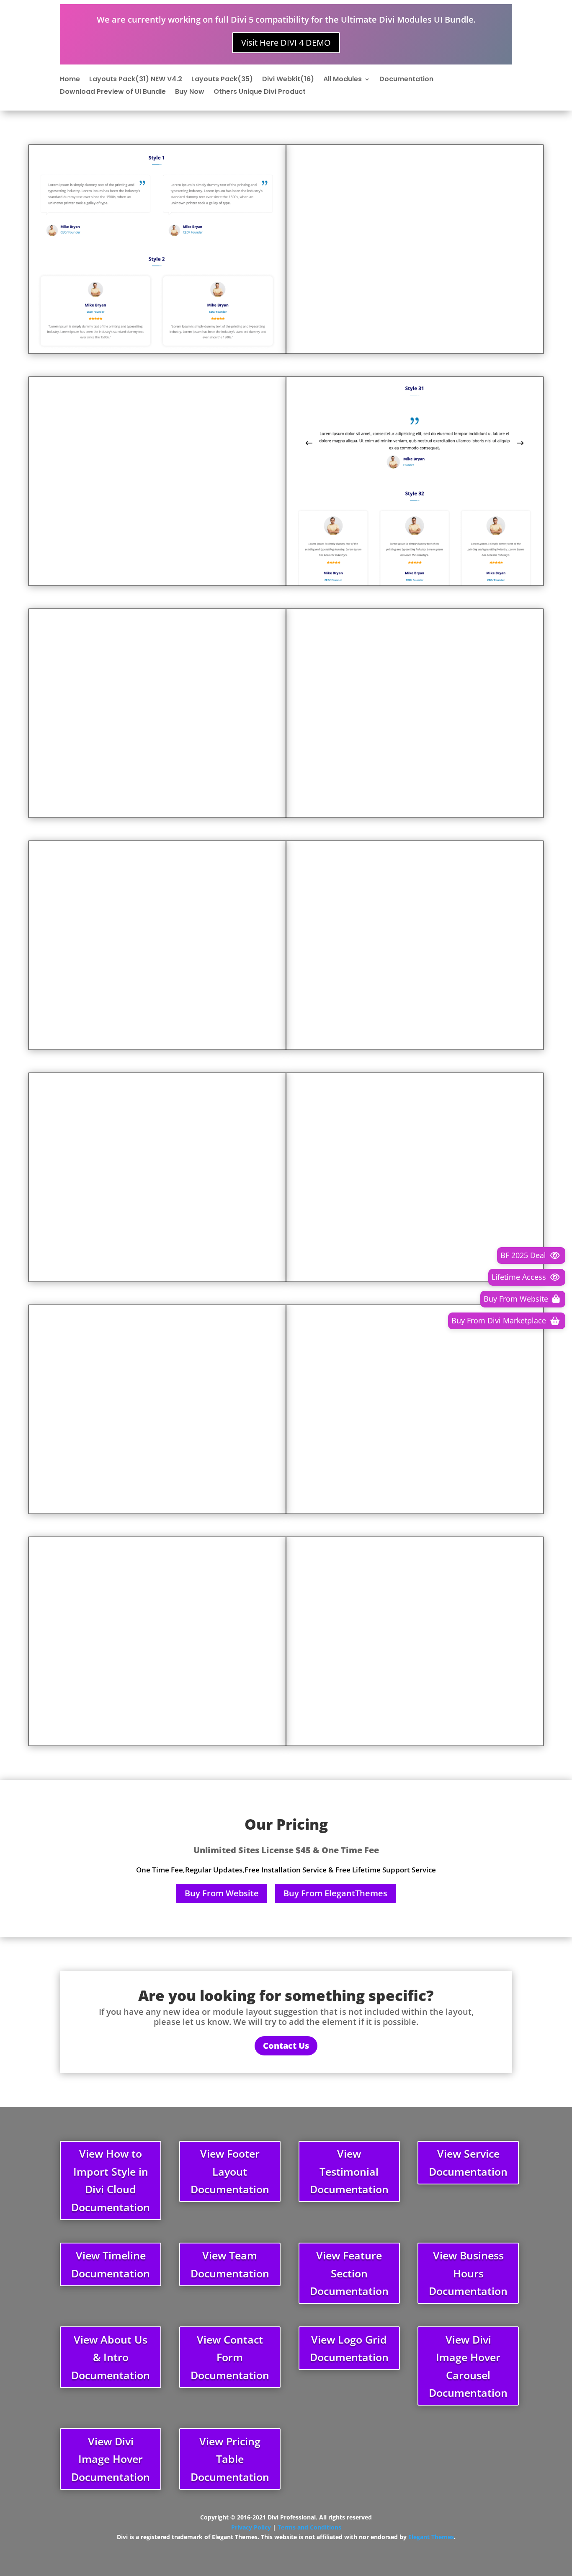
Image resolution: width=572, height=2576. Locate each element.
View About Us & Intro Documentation (111, 2357)
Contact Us (286, 2046)
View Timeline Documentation (111, 2264)
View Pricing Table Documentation (230, 2459)
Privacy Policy (251, 2527)
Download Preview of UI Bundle (113, 93)
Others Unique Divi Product (260, 93)
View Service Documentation (468, 2162)
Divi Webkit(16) (288, 80)
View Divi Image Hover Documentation (111, 2459)
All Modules (343, 80)
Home (70, 80)
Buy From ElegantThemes (335, 1893)
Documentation (406, 80)
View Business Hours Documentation (468, 2273)
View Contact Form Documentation (230, 2357)
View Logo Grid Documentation (349, 2348)
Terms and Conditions (309, 2527)
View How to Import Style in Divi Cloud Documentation (111, 2180)
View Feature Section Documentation (349, 2273)
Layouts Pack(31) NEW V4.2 (136, 80)
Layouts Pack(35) (222, 80)
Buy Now (190, 93)
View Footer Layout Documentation (230, 2171)
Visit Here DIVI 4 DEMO (286, 43)
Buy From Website (222, 1893)
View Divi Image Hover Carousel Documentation (468, 2366)
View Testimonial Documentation (349, 2171)
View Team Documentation (230, 2264)
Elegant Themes (431, 2537)
